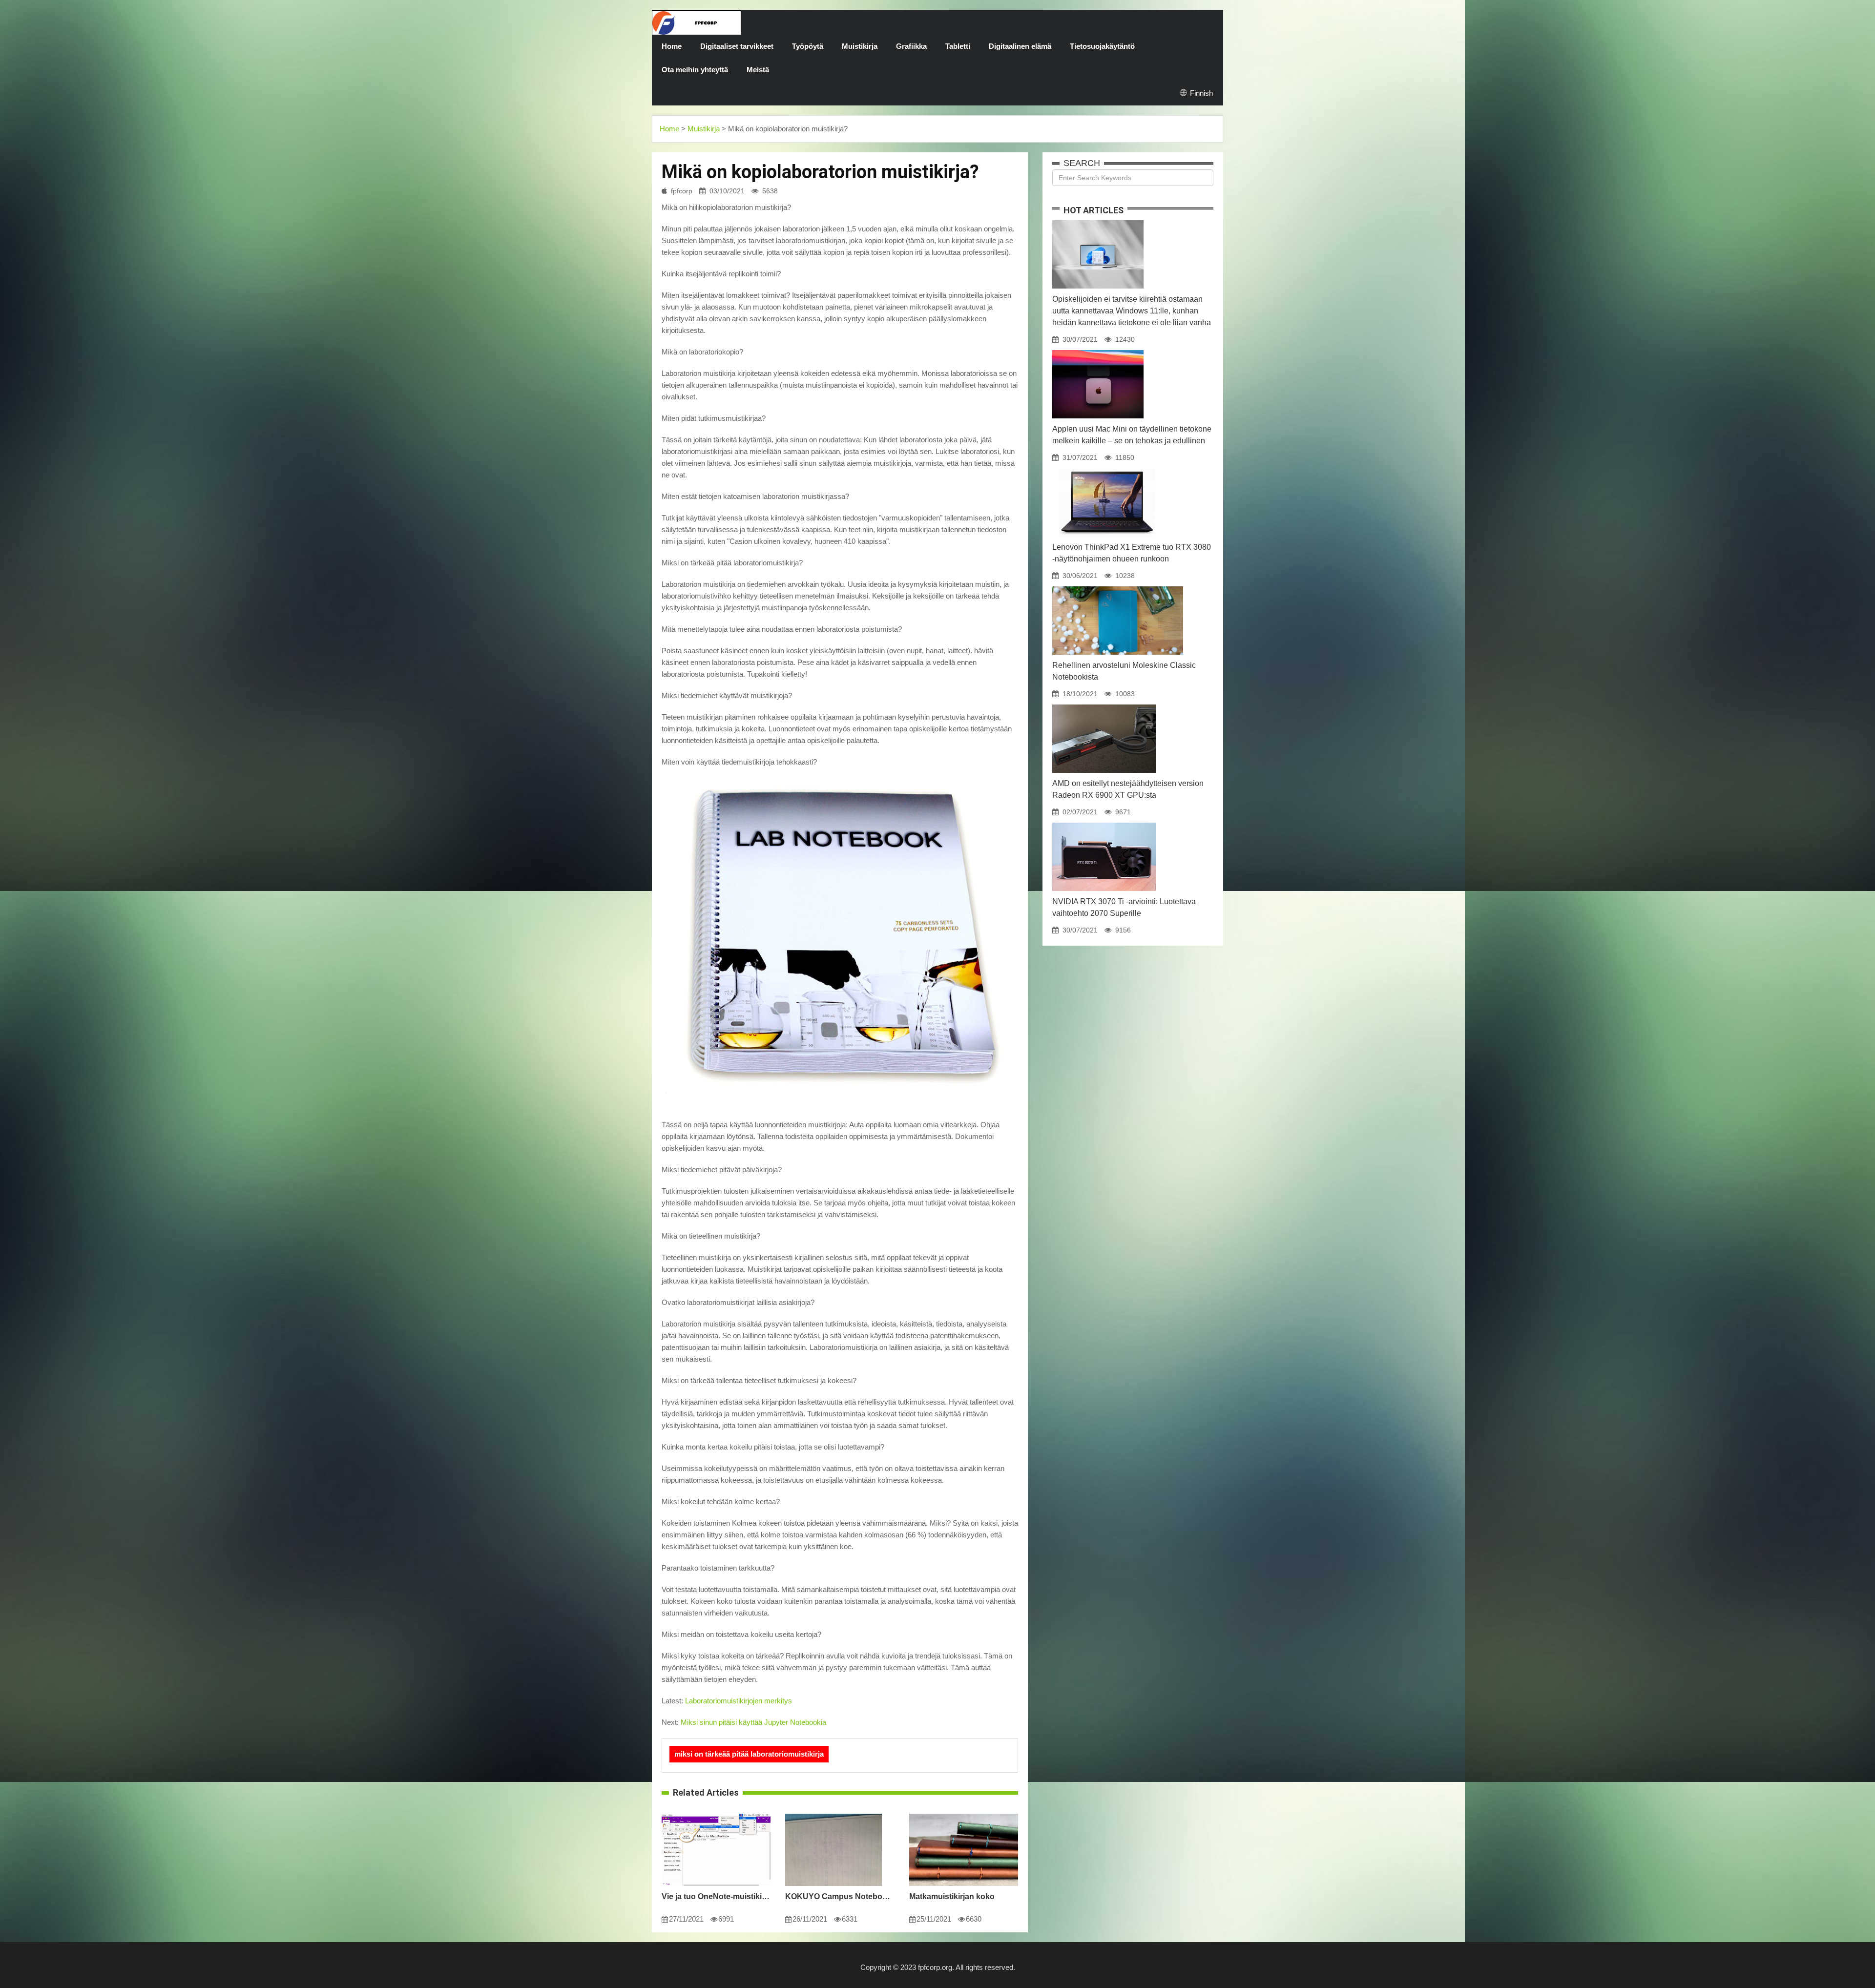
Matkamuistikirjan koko (952, 1896)
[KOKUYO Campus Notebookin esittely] (833, 1814)
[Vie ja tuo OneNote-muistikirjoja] (716, 1814)
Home (672, 46)
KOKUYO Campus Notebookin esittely (840, 1896)
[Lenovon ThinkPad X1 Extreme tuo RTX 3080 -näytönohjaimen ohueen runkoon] (1107, 468)
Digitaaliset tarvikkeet (737, 46)
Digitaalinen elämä (1020, 46)
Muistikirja (860, 46)
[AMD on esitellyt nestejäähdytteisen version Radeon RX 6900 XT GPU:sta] (1104, 704)
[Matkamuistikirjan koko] (964, 1814)
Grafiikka (911, 46)
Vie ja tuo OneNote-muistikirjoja (716, 1896)
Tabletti (958, 46)
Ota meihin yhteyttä (695, 70)
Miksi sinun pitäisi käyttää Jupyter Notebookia (753, 1722)
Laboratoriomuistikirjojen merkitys (739, 1701)
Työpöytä (808, 46)
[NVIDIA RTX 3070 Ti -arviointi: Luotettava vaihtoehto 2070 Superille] (1104, 823)
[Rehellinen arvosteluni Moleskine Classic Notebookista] (1118, 586)
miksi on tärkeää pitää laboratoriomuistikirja (749, 1754)
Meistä (758, 70)
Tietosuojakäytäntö (1102, 46)
